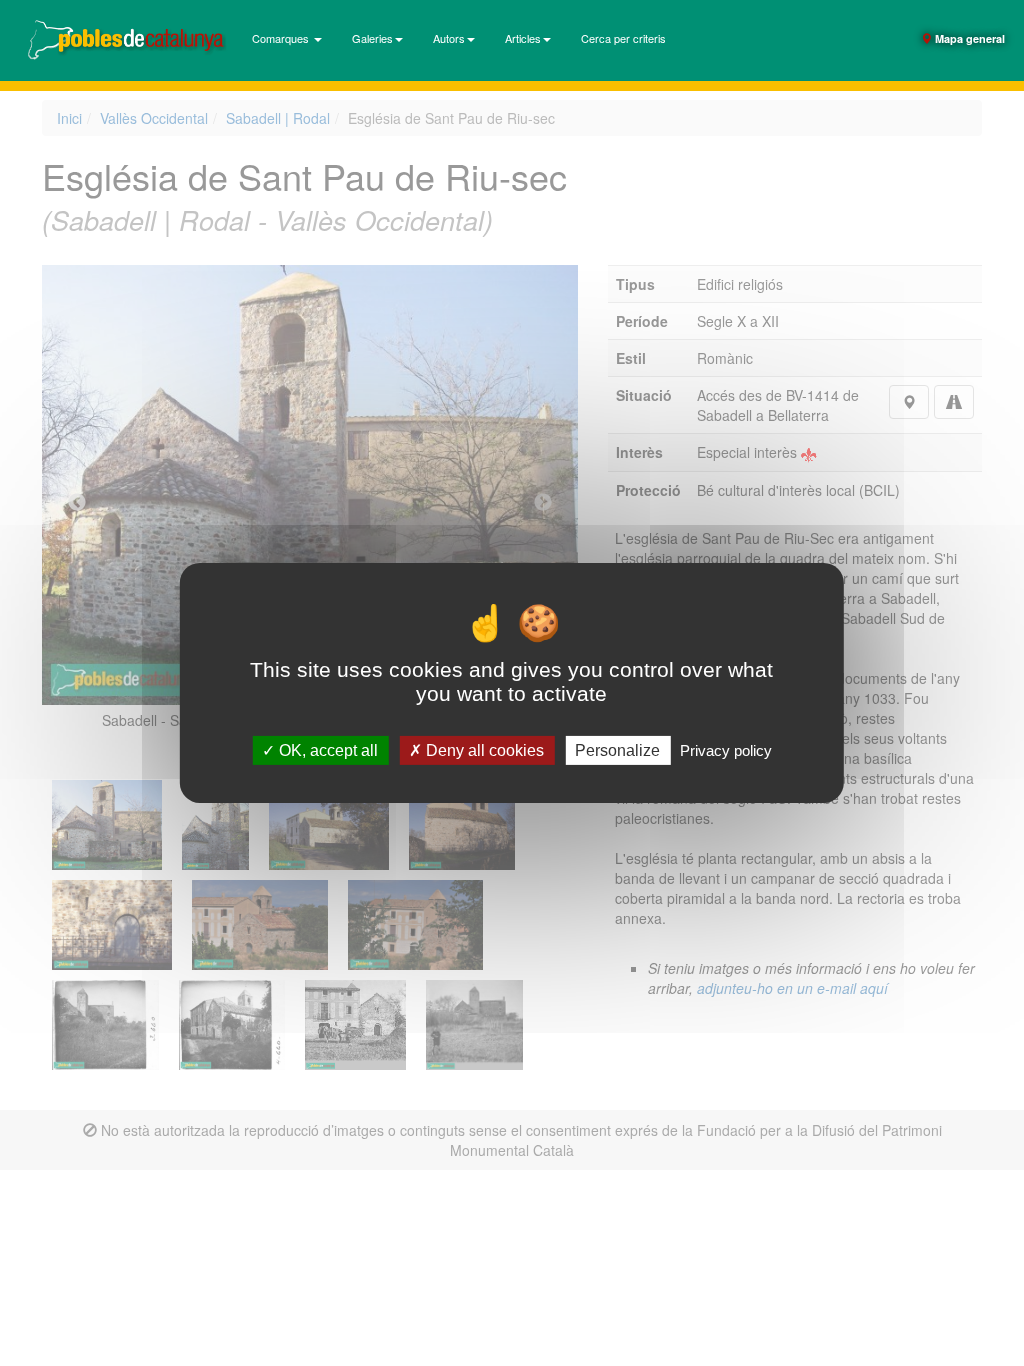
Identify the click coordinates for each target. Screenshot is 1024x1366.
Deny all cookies (483, 750)
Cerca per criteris (623, 38)
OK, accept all (326, 750)
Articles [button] (523, 38)
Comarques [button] (282, 38)
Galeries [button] (372, 38)
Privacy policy (726, 750)
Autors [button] (449, 38)
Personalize (617, 750)
